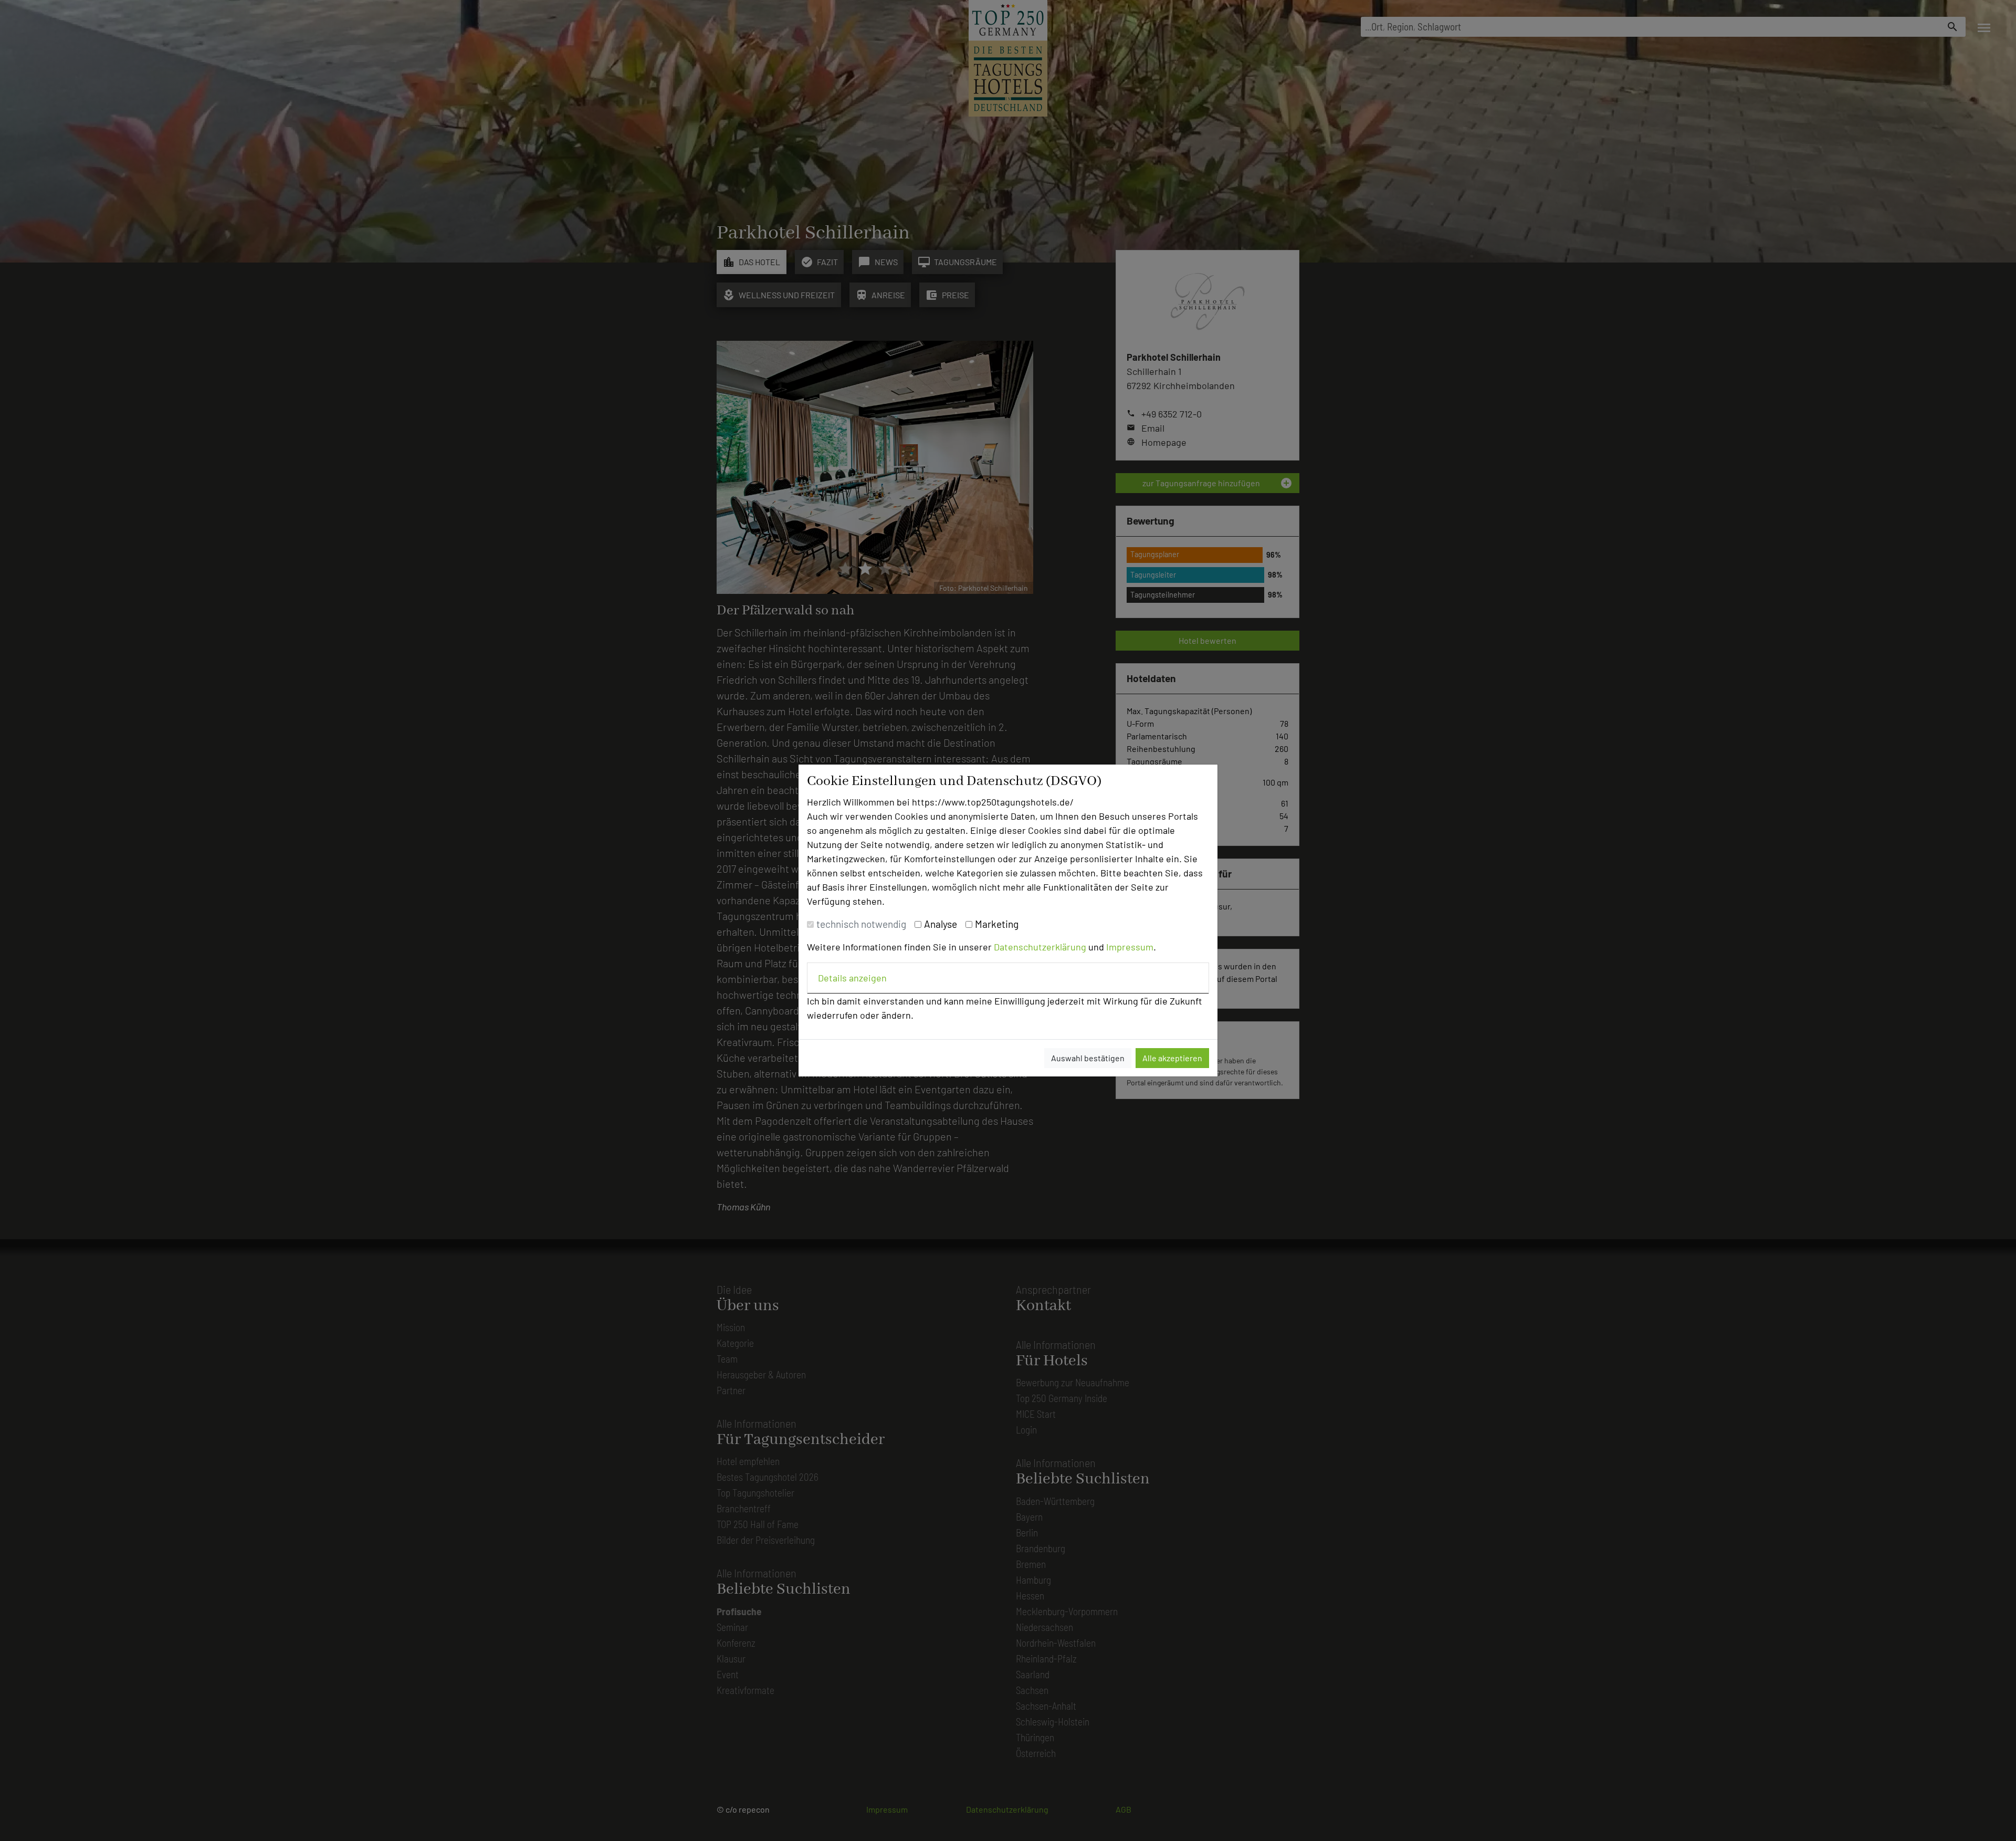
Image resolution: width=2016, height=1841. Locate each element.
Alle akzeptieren (1172, 1058)
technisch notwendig (861, 924)
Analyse (941, 924)
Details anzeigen (852, 978)
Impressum (1130, 947)
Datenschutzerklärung (1040, 947)
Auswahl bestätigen (1088, 1058)
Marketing (997, 924)
